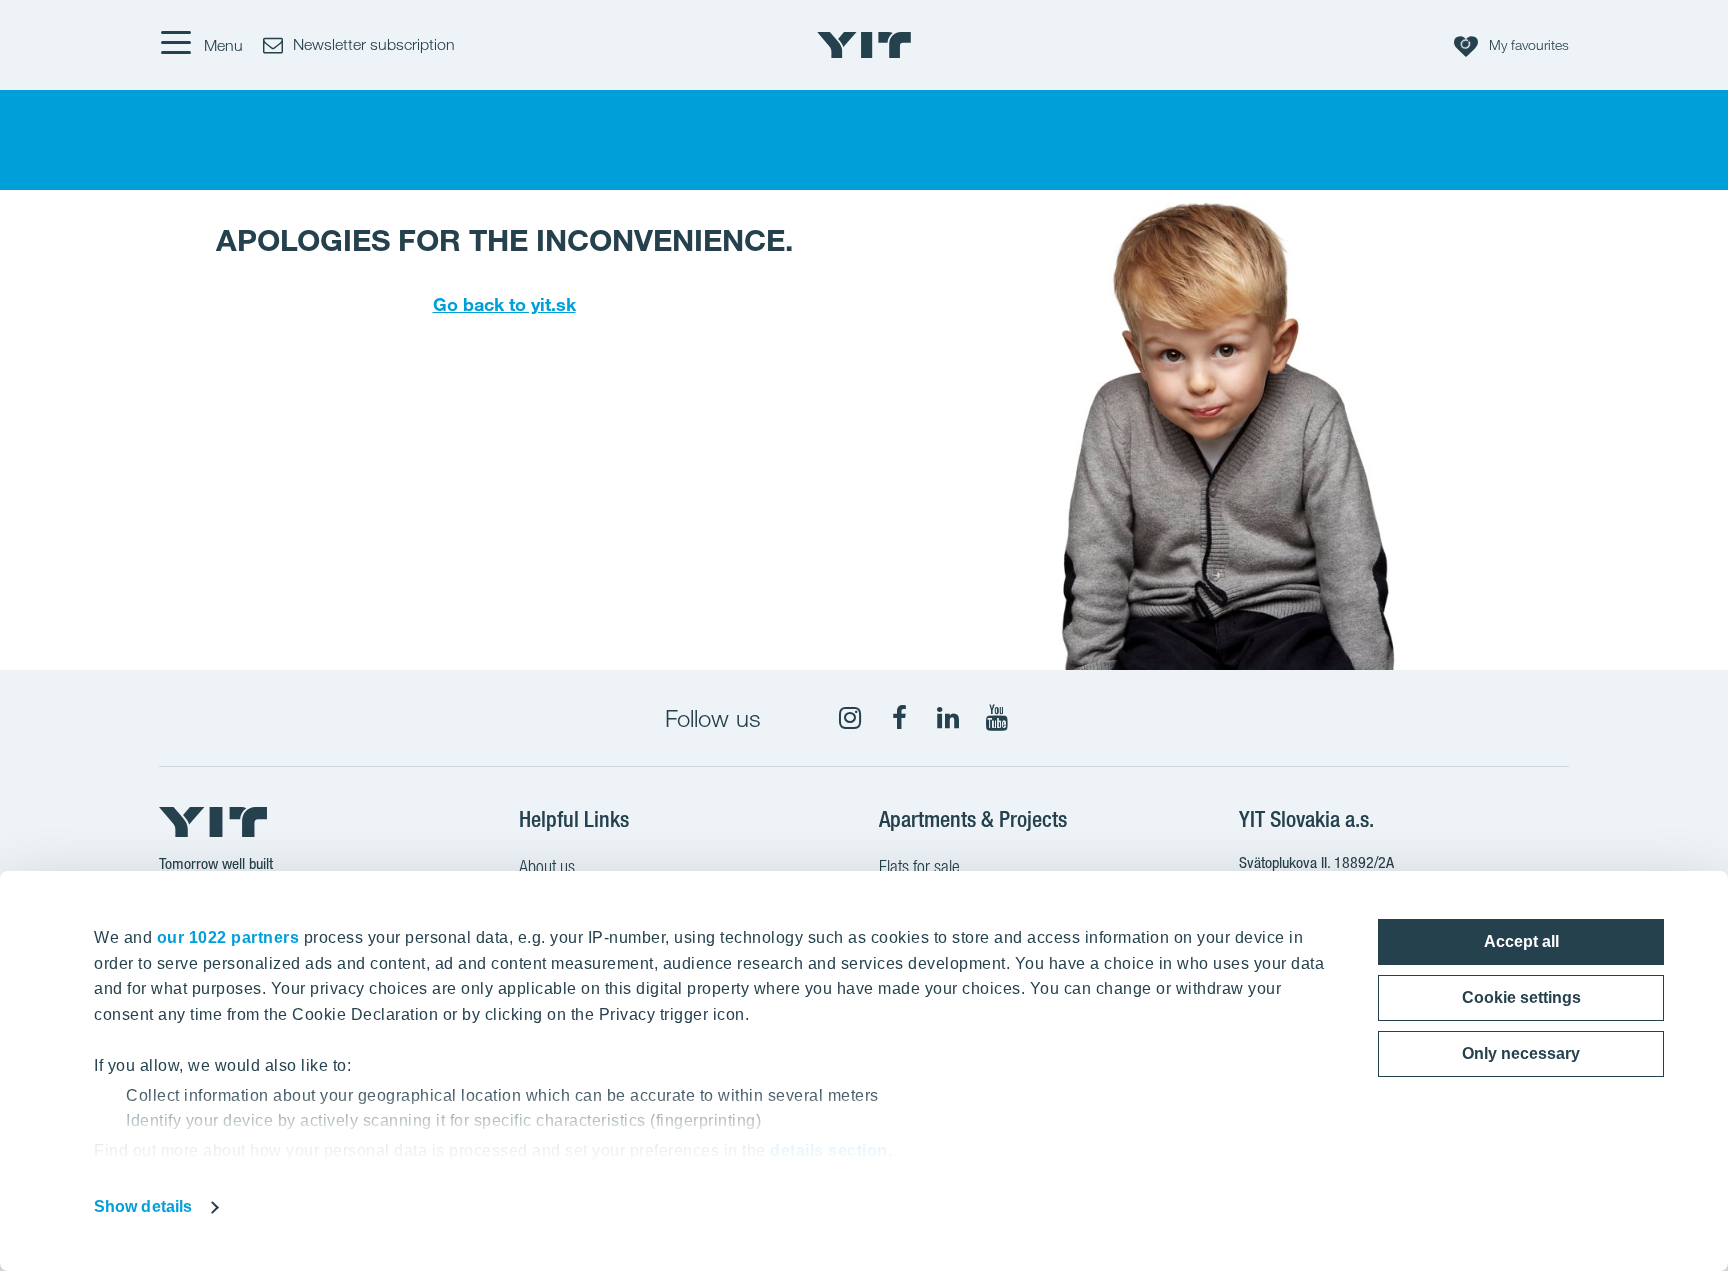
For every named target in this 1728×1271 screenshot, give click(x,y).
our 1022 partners (228, 937)
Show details (143, 1206)
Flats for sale (919, 866)
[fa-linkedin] (948, 718)
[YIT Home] (864, 45)
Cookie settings (1521, 997)
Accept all (1521, 941)
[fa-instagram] (850, 718)
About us (547, 866)
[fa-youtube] (997, 718)
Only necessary (1521, 1053)
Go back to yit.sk (504, 304)
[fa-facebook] (899, 718)
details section (829, 1150)
